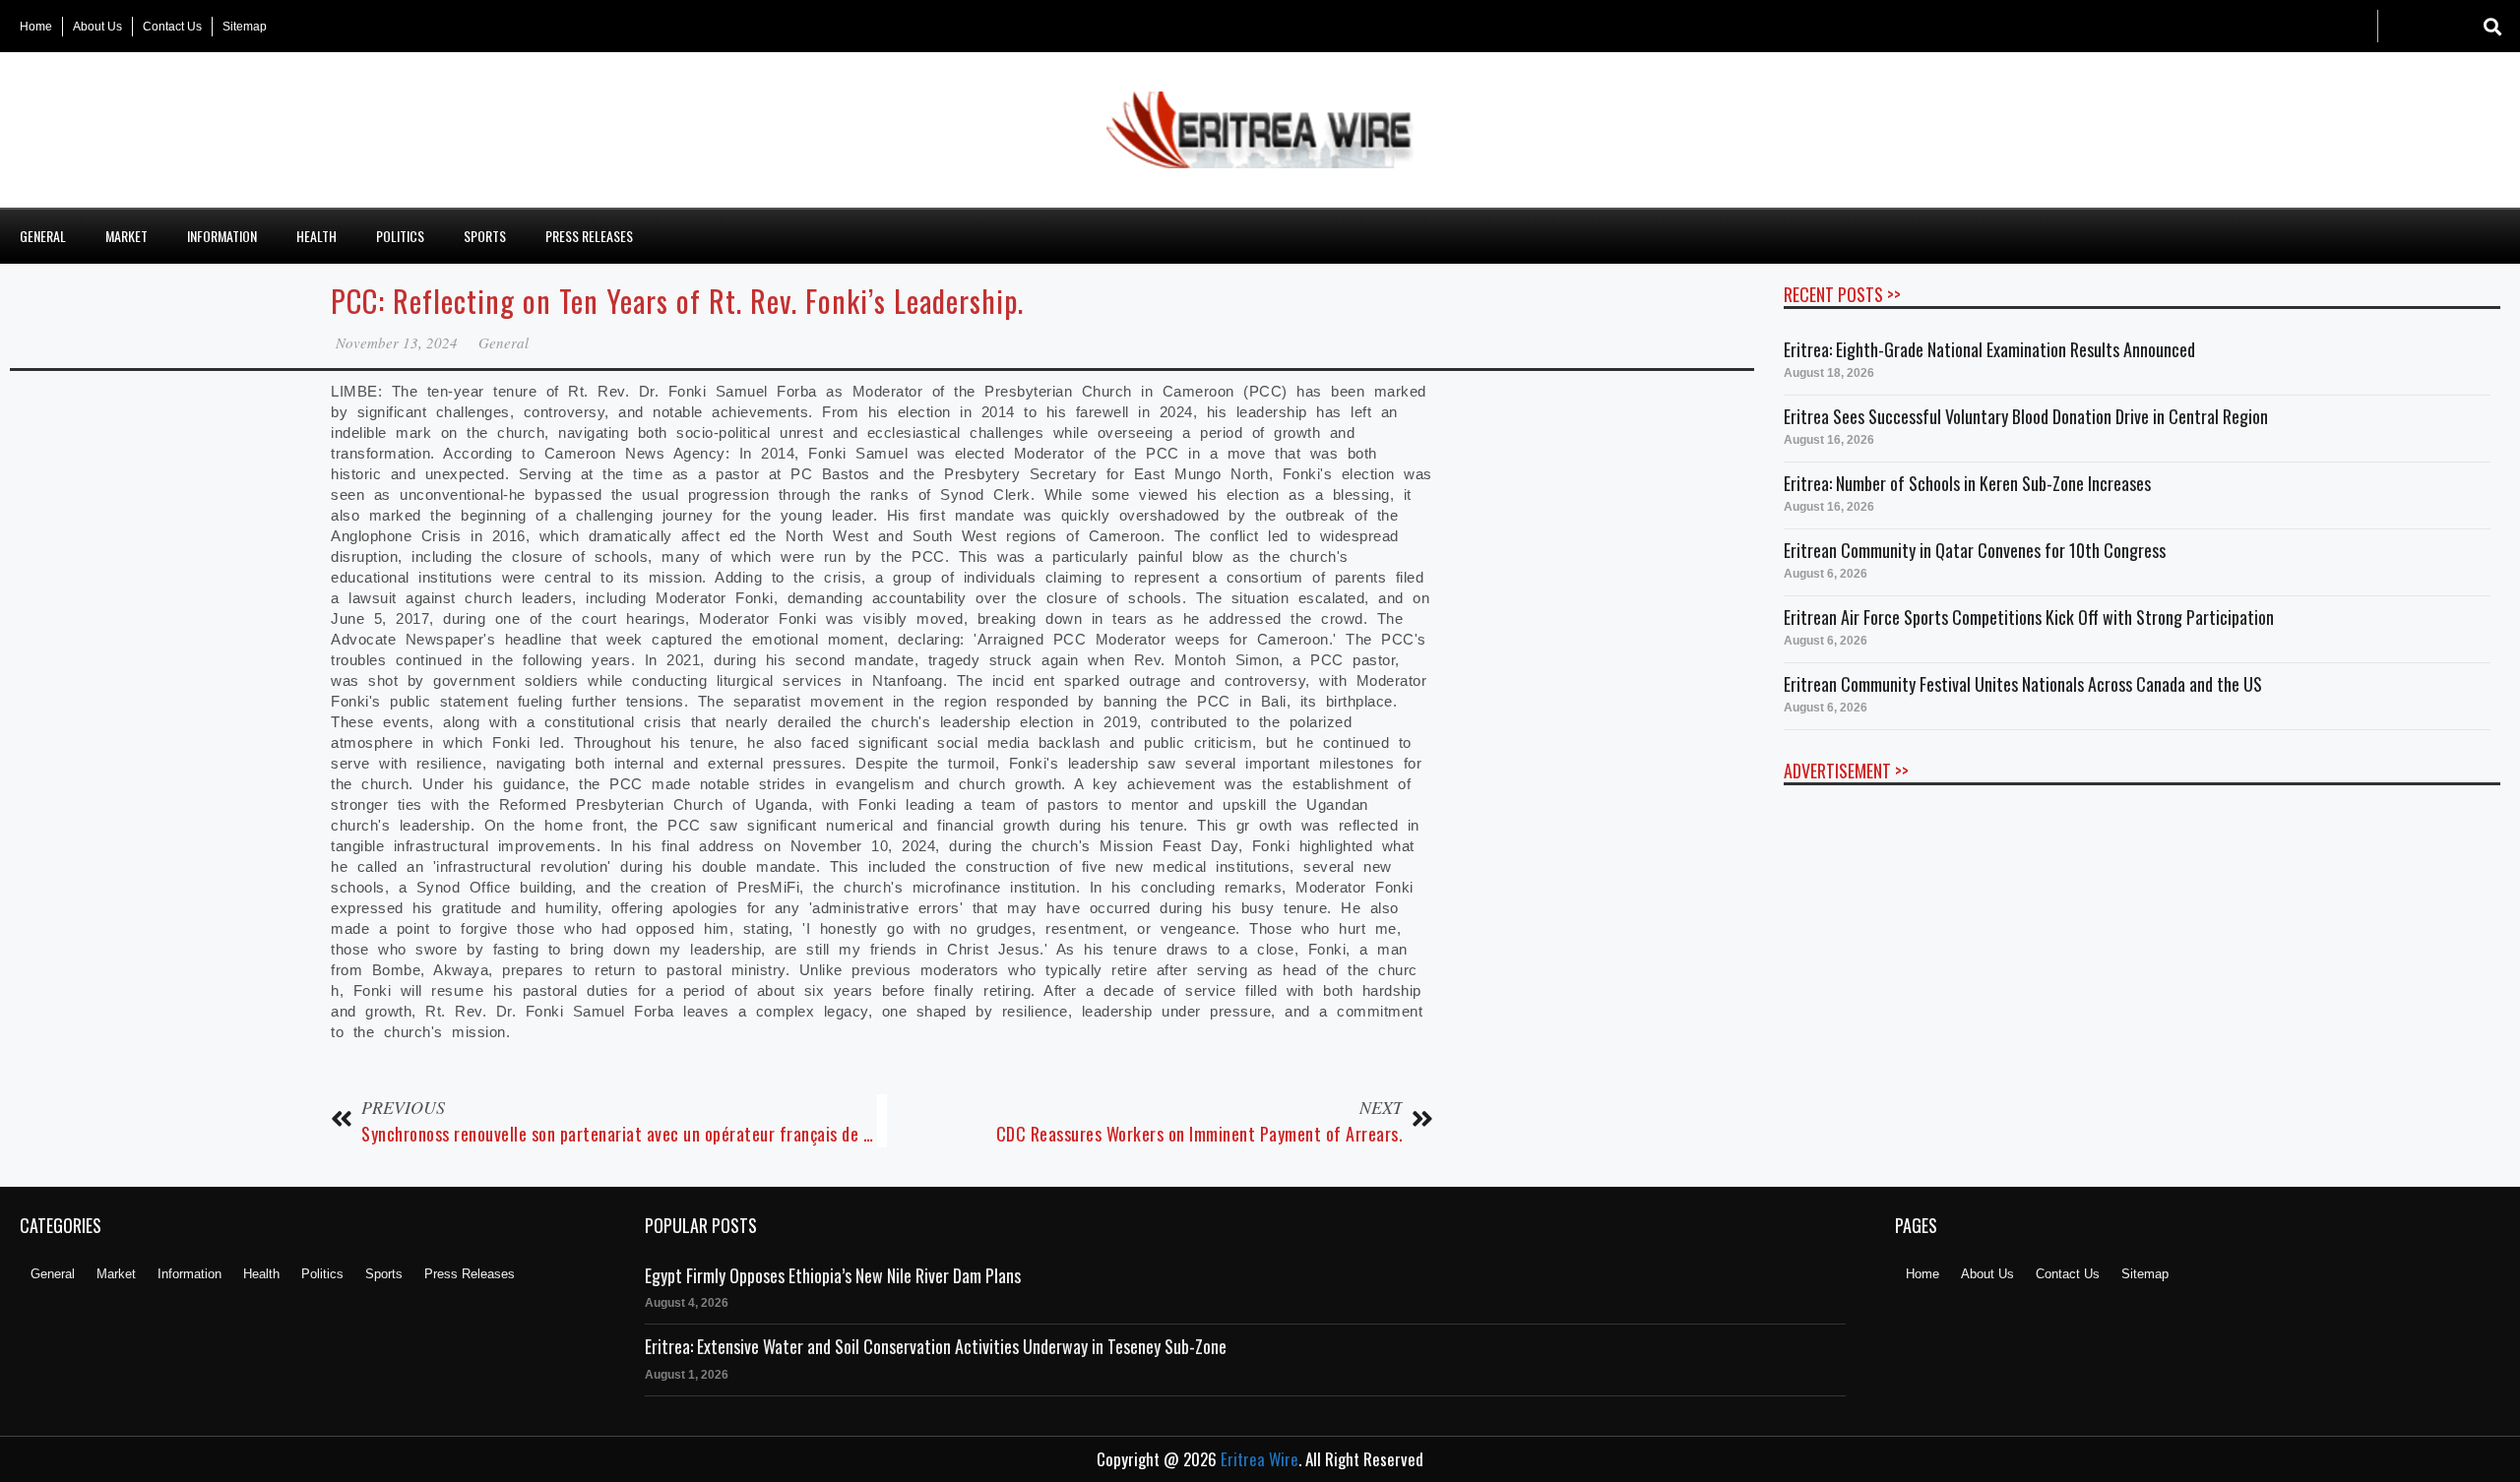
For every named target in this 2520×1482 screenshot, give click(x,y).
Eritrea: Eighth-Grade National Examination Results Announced (1989, 349)
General (43, 236)
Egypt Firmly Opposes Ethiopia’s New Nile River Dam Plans (833, 1275)
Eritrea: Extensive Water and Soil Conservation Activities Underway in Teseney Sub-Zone (936, 1346)
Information (222, 236)
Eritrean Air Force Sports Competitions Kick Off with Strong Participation (2029, 617)
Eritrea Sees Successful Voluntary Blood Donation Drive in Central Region (2026, 416)
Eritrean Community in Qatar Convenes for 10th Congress (1975, 550)
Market (126, 236)
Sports (485, 236)
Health (316, 236)
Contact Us (172, 27)
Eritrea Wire (1260, 1459)
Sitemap (245, 27)
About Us (97, 27)
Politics (400, 236)
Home (36, 27)
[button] (2493, 26)
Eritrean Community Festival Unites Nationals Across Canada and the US (2023, 684)
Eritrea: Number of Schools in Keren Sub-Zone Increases (1967, 483)
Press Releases (589, 236)
